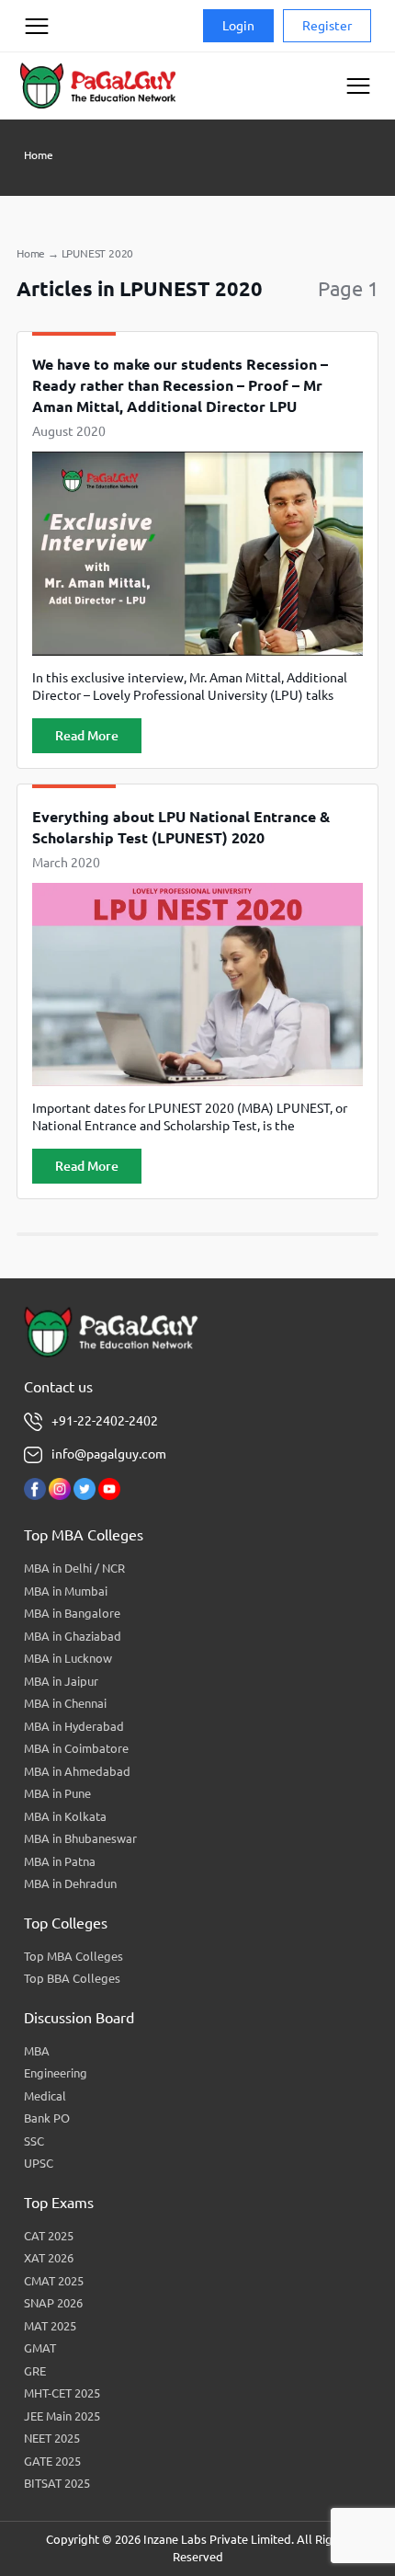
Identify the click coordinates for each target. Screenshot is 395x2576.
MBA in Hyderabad (74, 1726)
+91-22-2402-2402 (105, 1421)
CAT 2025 (49, 2236)
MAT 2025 (50, 2326)
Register (327, 26)
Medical (45, 2096)
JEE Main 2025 (62, 2416)
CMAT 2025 (54, 2281)
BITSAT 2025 (57, 2483)
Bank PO (47, 2118)
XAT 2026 (49, 2258)
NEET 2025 (52, 2438)
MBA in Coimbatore (76, 1748)
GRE (35, 2371)
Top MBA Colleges (73, 1956)
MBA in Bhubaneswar (80, 1838)
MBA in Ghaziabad (73, 1636)
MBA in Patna (60, 1861)
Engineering (56, 2073)
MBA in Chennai (65, 1703)
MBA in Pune (57, 1793)
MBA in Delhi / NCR (74, 1568)
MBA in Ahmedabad (77, 1771)
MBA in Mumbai (66, 1591)
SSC (34, 2141)
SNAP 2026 (53, 2303)
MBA (37, 2051)
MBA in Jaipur (61, 1681)
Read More (87, 736)
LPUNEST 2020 (98, 253)
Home (39, 155)
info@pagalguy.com (109, 1454)
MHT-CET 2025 (62, 2393)
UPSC (39, 2163)
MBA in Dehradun (70, 1883)
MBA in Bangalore (72, 1613)
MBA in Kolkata (65, 1816)
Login (238, 26)
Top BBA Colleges (72, 1978)
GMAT (40, 2348)
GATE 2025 (52, 2461)
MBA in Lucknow (68, 1658)
